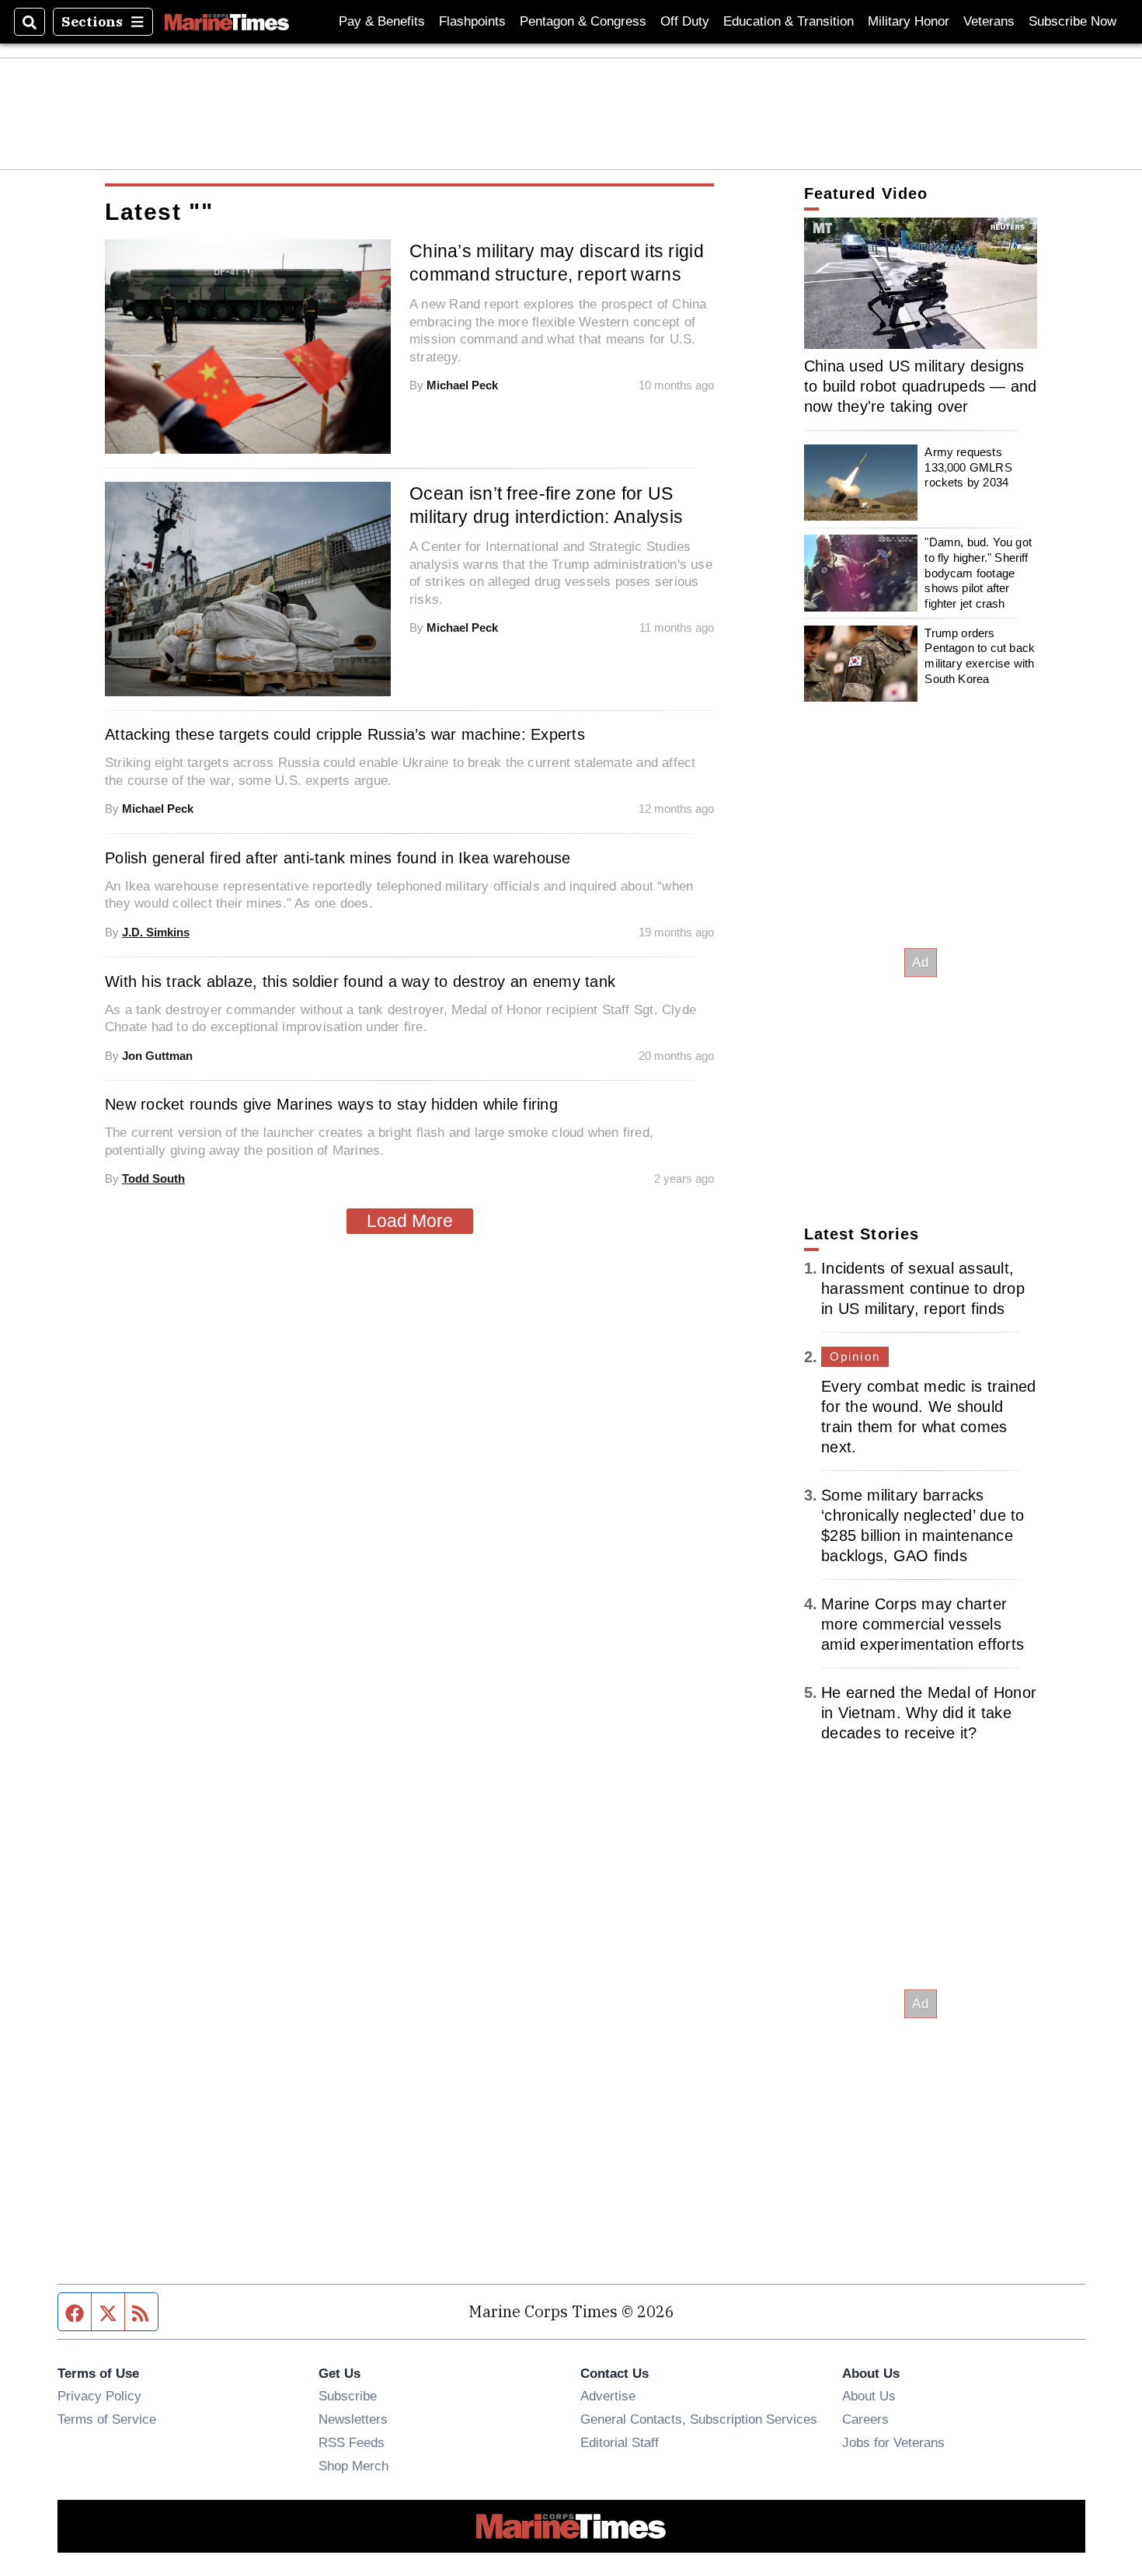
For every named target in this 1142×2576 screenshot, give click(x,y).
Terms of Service (107, 2419)
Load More (410, 1221)
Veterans (989, 21)
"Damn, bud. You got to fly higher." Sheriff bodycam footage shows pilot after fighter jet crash (978, 573)
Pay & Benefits (382, 21)
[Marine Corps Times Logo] (227, 22)
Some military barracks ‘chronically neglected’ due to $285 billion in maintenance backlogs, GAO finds (923, 1525)
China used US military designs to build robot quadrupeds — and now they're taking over (921, 386)
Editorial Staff (620, 2442)
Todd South (153, 1178)
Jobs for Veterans (893, 2442)
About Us (869, 2396)
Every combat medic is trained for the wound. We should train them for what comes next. (928, 1417)
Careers (865, 2419)
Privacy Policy (99, 2396)
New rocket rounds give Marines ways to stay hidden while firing (331, 1104)
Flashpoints (472, 21)
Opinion (855, 1356)
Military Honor (909, 21)
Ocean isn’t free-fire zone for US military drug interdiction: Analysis (546, 505)
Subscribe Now (1072, 21)
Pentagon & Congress (583, 21)
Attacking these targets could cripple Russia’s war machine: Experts (345, 734)
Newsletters (353, 2419)
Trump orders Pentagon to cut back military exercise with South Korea (980, 656)
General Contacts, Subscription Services (699, 2419)
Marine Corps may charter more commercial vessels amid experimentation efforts (923, 1624)
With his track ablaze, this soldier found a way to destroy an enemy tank (360, 981)
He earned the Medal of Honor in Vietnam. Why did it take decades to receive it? (929, 1713)
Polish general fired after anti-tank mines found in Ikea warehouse (338, 858)
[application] (921, 283)
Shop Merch (353, 2466)
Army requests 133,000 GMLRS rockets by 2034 (968, 467)
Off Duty (685, 21)
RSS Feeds (352, 2442)
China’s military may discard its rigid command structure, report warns (557, 263)
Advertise (608, 2396)
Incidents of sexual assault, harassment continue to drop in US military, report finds (923, 1288)
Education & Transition (789, 21)
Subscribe (348, 2396)
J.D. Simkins (156, 932)
